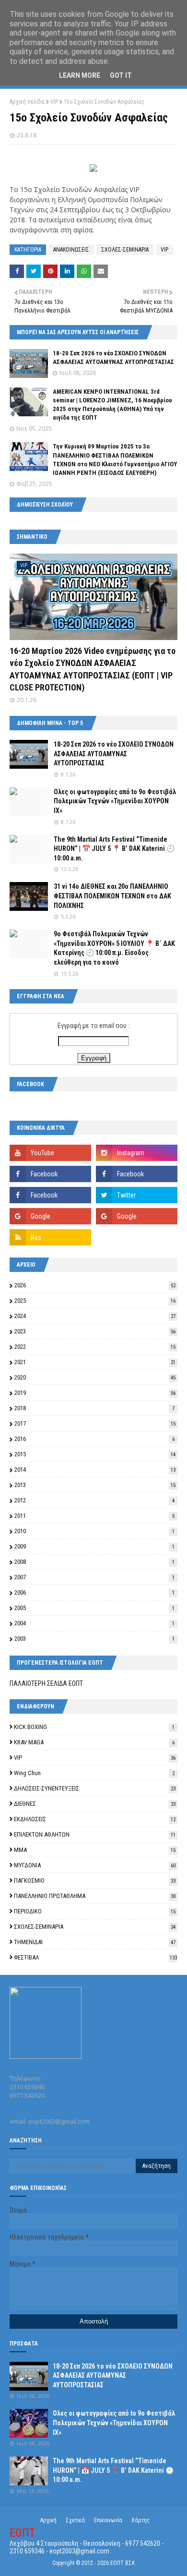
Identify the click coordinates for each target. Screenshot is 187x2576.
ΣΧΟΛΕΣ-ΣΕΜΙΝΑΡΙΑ (125, 250)
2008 (94, 1562)
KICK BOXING (94, 1727)
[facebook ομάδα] (137, 1174)
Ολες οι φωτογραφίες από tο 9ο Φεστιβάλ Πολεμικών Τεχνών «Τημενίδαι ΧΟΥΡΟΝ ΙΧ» (115, 801)
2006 (94, 1592)
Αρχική (48, 2520)
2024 (95, 1316)
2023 (95, 1331)
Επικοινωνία (108, 2520)
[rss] (50, 1237)
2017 (95, 1423)
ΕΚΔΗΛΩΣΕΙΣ (95, 1819)
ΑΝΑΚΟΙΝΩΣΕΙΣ (71, 250)
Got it (121, 75)
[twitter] (137, 1195)
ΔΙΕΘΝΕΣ (95, 1804)
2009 (94, 1546)
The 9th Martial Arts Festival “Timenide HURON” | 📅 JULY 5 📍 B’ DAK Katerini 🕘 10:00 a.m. (114, 849)
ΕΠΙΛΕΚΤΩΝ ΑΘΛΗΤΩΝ (95, 1834)
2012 (94, 1500)
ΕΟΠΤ (22, 2533)
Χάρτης (140, 2520)
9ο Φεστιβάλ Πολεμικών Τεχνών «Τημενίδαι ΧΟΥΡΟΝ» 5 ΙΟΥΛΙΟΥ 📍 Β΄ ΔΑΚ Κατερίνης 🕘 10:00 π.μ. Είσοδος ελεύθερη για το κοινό (114, 948)
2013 (95, 1485)
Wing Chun (94, 1773)
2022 (95, 1347)
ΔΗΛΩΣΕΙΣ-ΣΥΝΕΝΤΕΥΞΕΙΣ (95, 1788)
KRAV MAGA (94, 1742)
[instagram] (137, 1153)
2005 (94, 1608)
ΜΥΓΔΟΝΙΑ (95, 1865)
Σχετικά (75, 2520)
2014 (95, 1469)
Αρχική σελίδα (27, 102)
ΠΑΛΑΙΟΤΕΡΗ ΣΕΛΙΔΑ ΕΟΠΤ (46, 1683)
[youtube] (50, 1153)
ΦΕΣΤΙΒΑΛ (95, 1957)
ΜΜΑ (95, 1850)
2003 (94, 1639)
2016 (94, 1439)
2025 (95, 1300)
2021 (95, 1362)
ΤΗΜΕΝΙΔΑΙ (95, 1942)
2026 (95, 1285)
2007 (94, 1577)
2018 (94, 1408)
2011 (94, 1516)
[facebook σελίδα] (50, 1174)
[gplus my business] (137, 1216)
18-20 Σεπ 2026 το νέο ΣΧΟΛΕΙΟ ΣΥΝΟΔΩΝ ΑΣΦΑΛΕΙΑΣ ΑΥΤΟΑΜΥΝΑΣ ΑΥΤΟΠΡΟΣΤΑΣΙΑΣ (114, 754)
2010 (94, 1531)
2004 (94, 1623)
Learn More (80, 75)
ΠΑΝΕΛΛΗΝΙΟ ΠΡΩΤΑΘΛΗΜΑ (95, 1896)
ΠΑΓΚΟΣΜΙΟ (95, 1881)
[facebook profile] (50, 1195)
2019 (95, 1393)
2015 (95, 1454)
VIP (54, 102)
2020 (95, 1377)
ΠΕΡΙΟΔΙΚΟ (95, 1911)
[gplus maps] (50, 1216)
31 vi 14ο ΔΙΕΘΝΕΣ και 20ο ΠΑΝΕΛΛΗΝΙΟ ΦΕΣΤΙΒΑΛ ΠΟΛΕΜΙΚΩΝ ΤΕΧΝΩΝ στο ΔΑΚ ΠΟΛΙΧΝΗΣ (112, 896)
